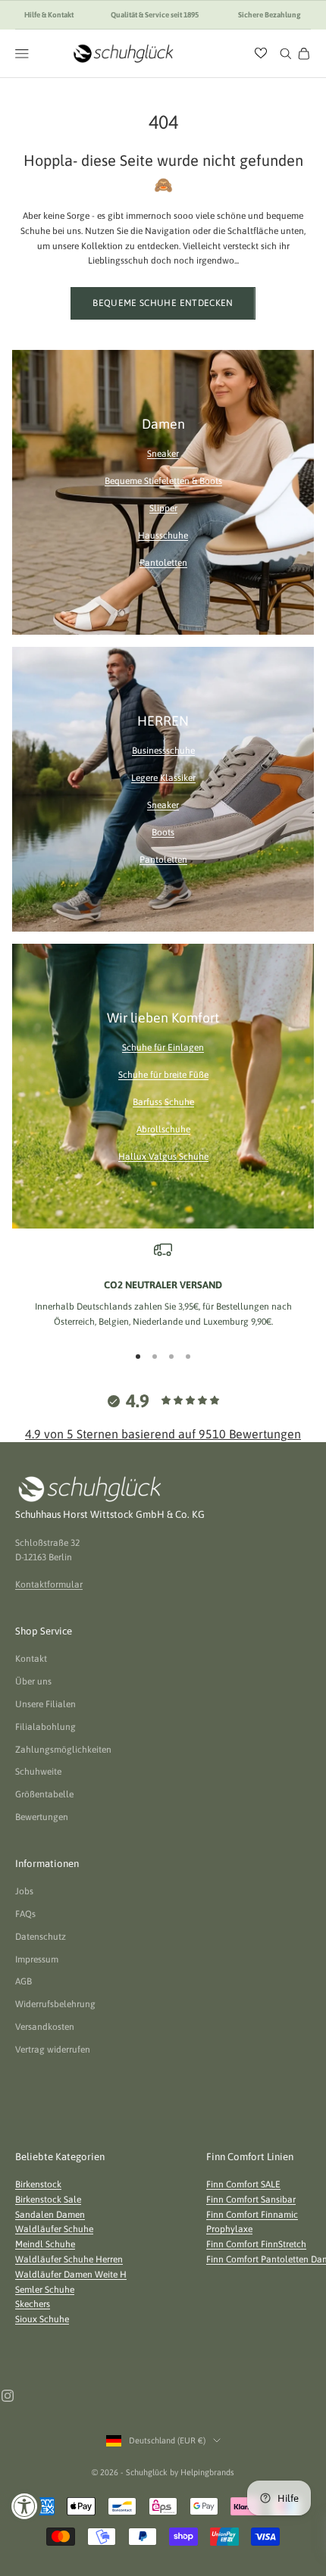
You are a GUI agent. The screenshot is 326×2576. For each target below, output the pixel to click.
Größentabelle (44, 1794)
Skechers (33, 2304)
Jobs (24, 1891)
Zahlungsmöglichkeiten (63, 1750)
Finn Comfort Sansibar (251, 2200)
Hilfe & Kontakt (49, 15)
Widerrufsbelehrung (55, 2004)
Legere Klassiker (163, 778)
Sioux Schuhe (42, 2319)
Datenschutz (41, 1937)
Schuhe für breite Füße (163, 1075)
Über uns (33, 1681)
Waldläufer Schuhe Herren (69, 2259)
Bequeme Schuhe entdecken (163, 303)
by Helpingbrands (202, 2472)
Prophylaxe (229, 2229)
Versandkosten (45, 2027)
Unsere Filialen (45, 1704)
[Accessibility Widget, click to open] (25, 2506)
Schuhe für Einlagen (163, 1048)
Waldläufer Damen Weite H (71, 2275)
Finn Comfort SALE (243, 2184)
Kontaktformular (49, 1585)
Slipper (163, 508)
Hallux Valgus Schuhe (163, 1157)
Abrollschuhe (163, 1129)
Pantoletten (163, 563)
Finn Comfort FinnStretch (256, 2244)
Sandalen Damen (50, 2215)
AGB (24, 1981)
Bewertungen (42, 1817)
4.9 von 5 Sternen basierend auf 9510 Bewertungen (163, 1434)
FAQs (25, 1914)
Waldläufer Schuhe (54, 2229)
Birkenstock (38, 2184)
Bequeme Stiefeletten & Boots (163, 481)
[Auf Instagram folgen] (8, 2396)
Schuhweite (38, 1772)
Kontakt (31, 1659)
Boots (163, 832)
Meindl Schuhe (45, 2244)
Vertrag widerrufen (53, 2050)
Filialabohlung (45, 1727)
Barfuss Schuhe (163, 1102)
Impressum (37, 1959)
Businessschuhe (163, 751)
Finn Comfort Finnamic (252, 2215)
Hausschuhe (163, 535)
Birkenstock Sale (48, 2200)
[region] (163, 1285)
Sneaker (163, 454)
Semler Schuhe (45, 2290)
